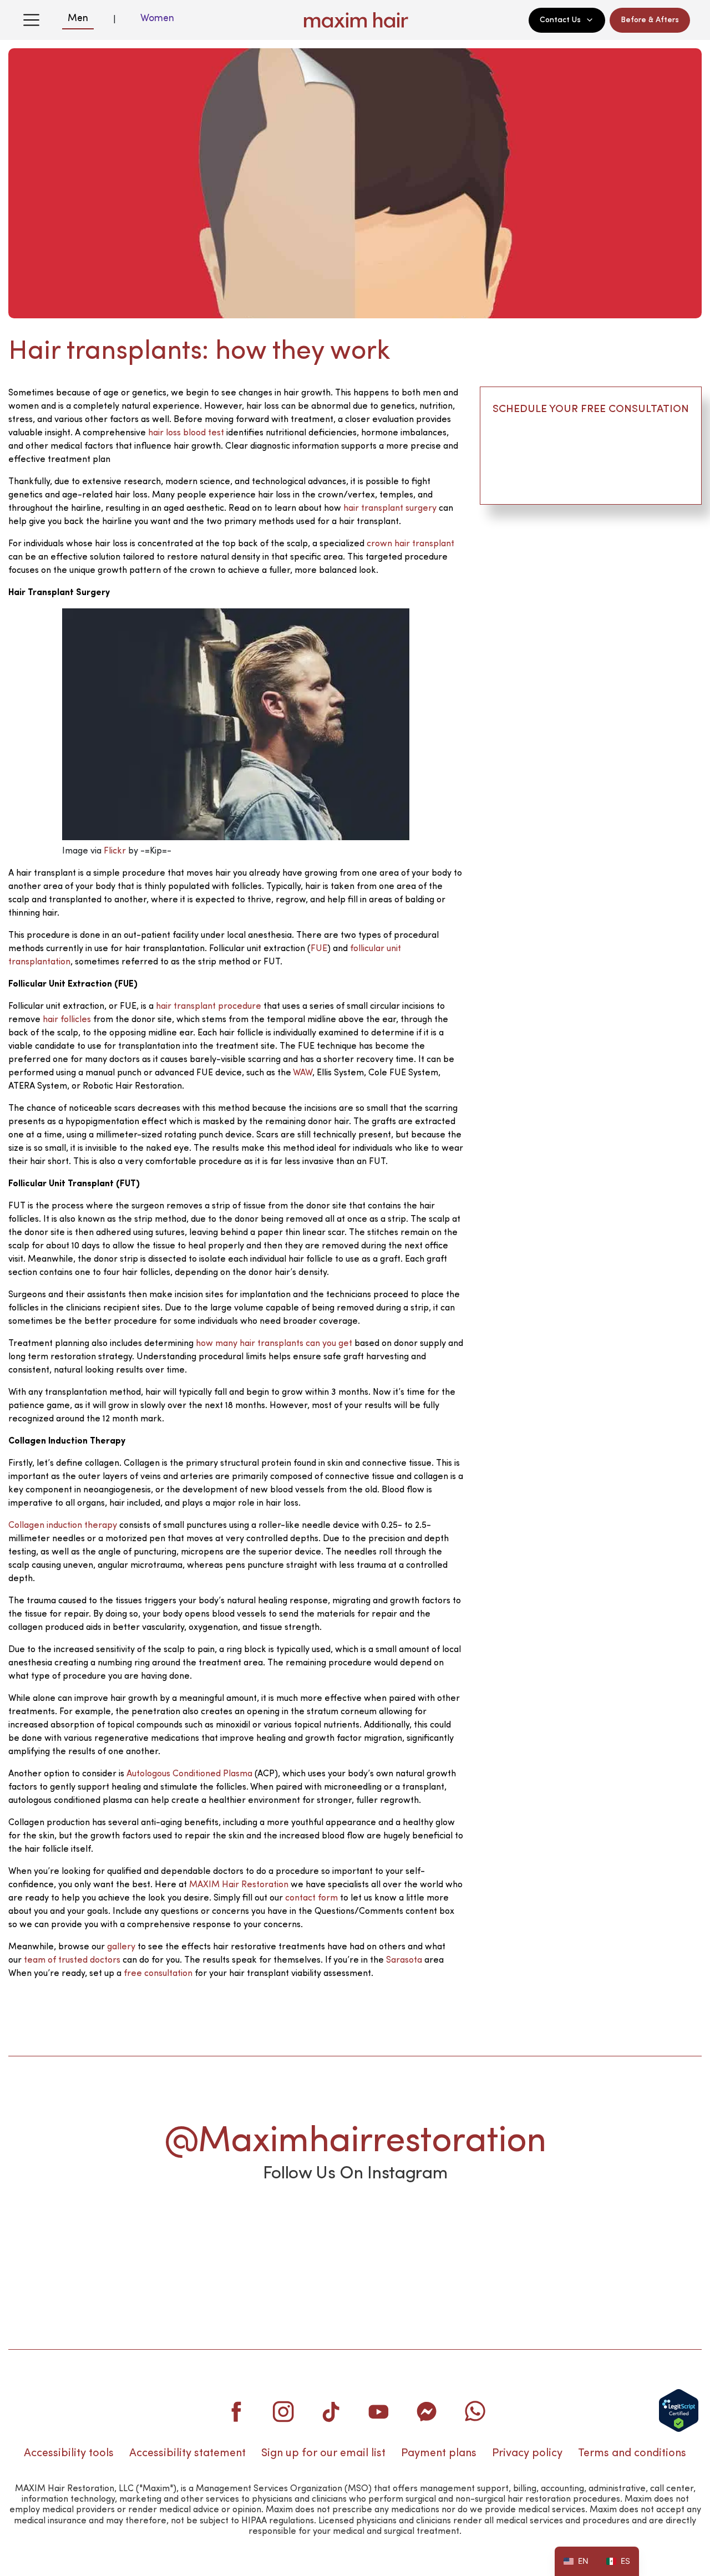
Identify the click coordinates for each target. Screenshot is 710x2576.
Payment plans (439, 2453)
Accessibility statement (187, 2453)
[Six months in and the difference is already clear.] (355, 2230)
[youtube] (379, 2411)
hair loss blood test (186, 433)
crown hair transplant (410, 544)
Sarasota (404, 1960)
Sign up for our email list (323, 2453)
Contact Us (560, 20)
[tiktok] (331, 2411)
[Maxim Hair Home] (355, 20)
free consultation (158, 1974)
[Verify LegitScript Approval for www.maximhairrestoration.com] (679, 2410)
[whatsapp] (474, 2411)
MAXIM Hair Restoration (239, 1885)
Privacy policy (527, 2453)
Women (157, 18)
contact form (311, 1898)
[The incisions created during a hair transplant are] (496, 2230)
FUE (319, 949)
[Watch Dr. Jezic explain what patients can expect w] (214, 2230)
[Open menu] (31, 20)
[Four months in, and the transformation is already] (636, 2230)
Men (78, 18)
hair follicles (67, 1020)
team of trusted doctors (71, 1960)
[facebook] (236, 2411)
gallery (121, 1947)
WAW (303, 1073)
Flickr (115, 851)
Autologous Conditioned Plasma (189, 1774)
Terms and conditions (632, 2453)
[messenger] (427, 2411)
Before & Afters (650, 20)
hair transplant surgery (390, 509)
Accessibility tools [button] (69, 2453)
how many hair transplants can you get (274, 1344)
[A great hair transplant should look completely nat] (74, 2230)
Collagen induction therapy (63, 1526)
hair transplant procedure (209, 1007)
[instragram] (283, 2411)
